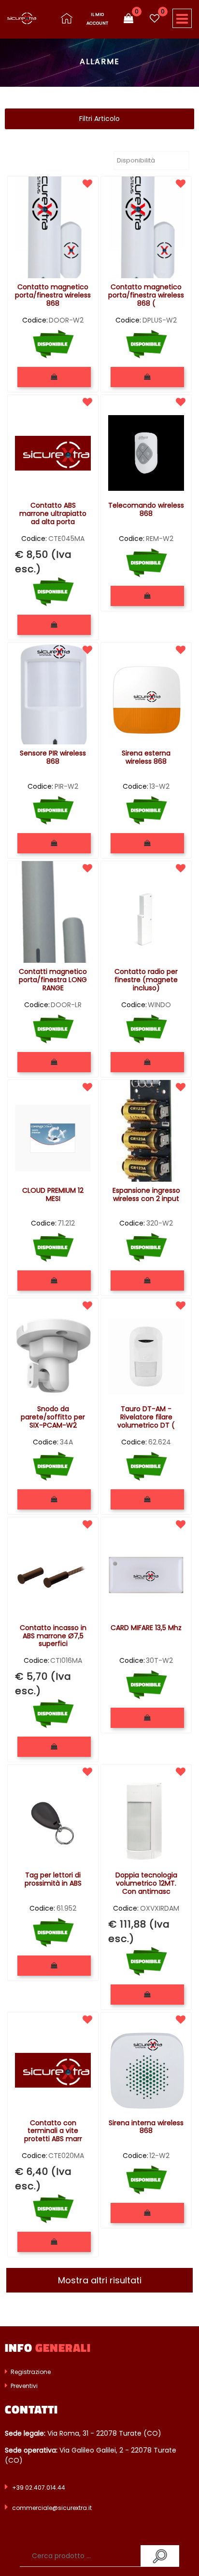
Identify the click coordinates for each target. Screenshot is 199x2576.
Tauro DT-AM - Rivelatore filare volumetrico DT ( (146, 1417)
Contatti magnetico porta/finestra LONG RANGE (53, 980)
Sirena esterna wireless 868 (146, 758)
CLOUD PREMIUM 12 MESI (53, 1195)
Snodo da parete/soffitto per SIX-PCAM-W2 (53, 1417)
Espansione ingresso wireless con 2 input (146, 1195)
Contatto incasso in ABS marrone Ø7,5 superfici (53, 1636)
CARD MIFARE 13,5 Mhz (146, 1628)
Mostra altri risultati (100, 2280)
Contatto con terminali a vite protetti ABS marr (53, 2131)
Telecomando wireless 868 (146, 510)
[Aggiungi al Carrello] (54, 377)
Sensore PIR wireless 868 (53, 758)
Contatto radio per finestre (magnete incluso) (146, 980)
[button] (160, 2556)
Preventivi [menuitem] (23, 2386)
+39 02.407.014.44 (39, 2488)
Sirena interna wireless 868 (146, 2127)
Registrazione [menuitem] (30, 2372)
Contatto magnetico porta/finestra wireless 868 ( (146, 296)
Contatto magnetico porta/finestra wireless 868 (53, 296)
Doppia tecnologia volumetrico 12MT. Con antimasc (146, 1884)
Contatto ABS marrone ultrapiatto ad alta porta (53, 514)
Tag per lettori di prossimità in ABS (53, 1880)
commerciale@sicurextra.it (52, 2508)
